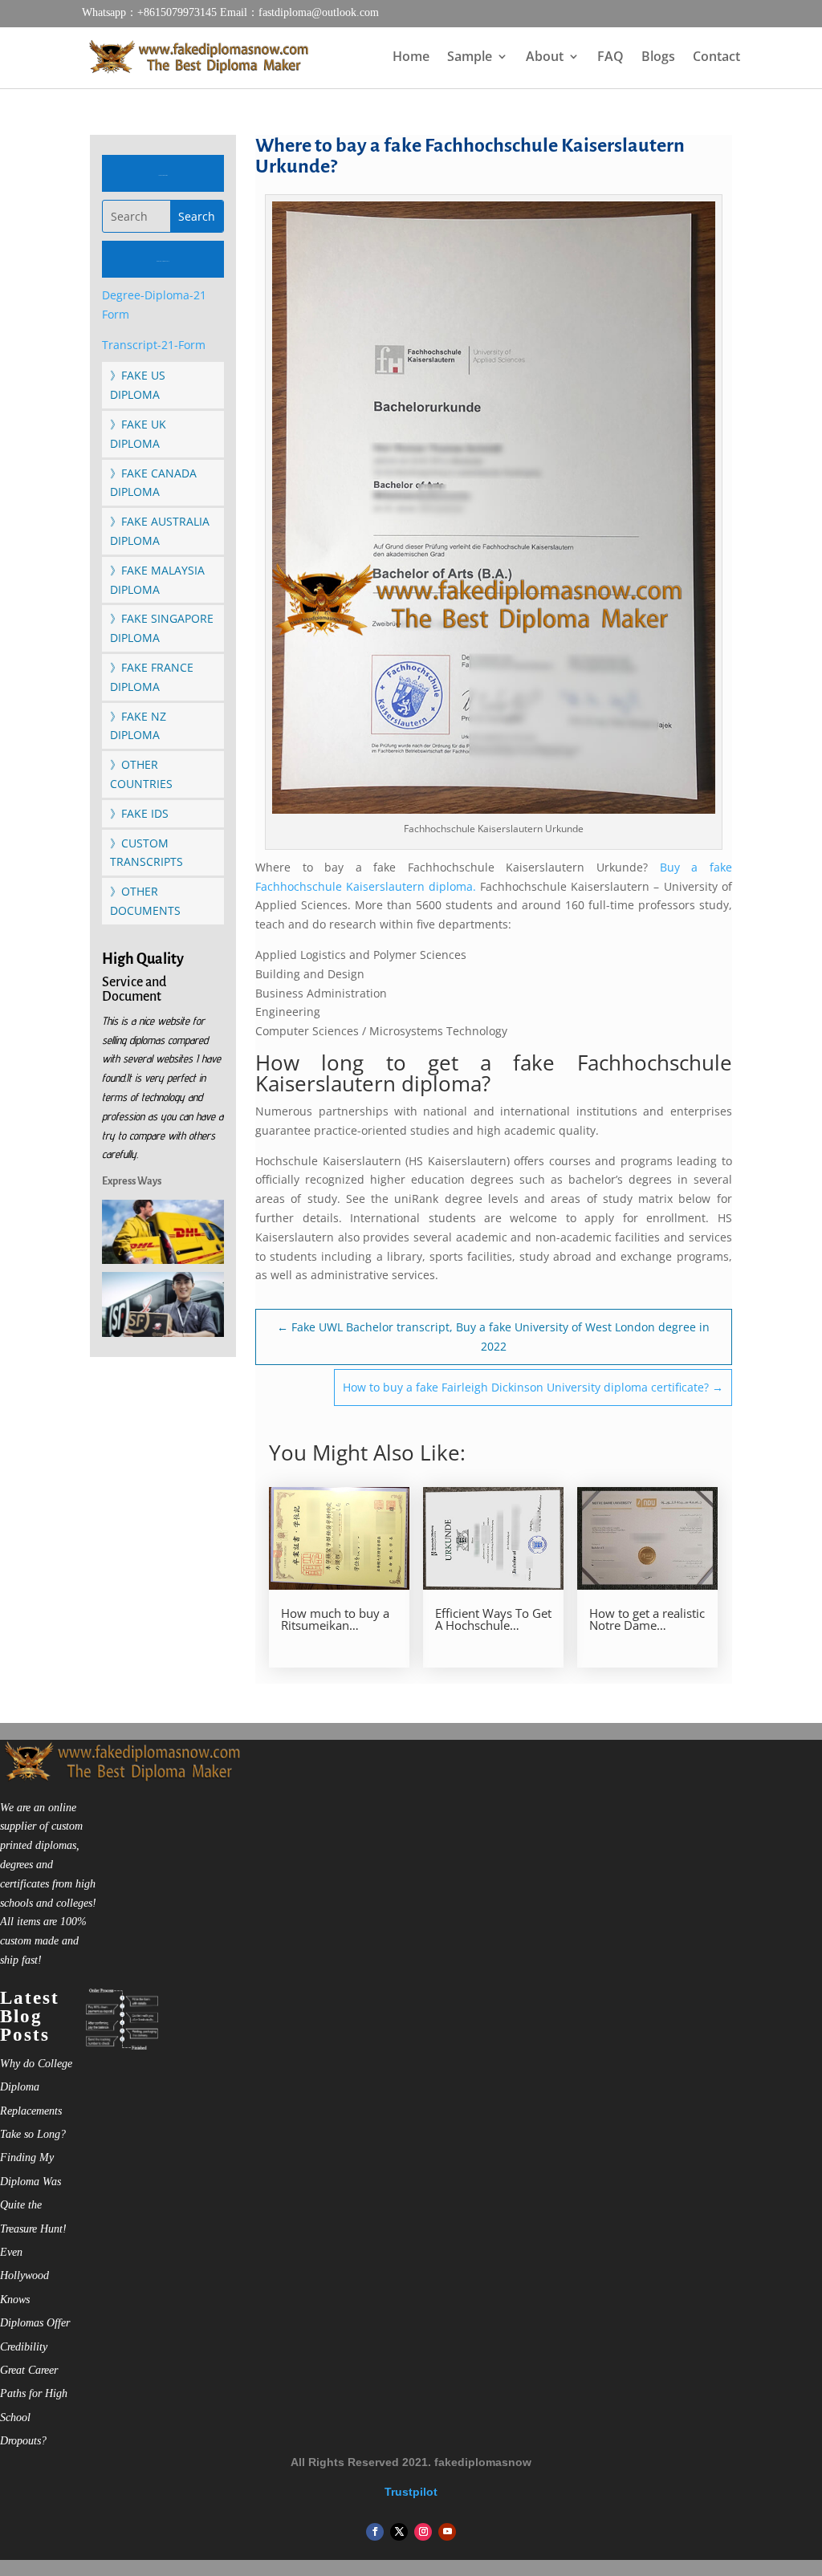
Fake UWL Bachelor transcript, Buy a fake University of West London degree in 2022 (493, 1337)
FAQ (610, 58)
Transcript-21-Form (154, 345)
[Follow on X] (399, 2532)
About (545, 58)
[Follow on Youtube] (447, 2532)
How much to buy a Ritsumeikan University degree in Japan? (336, 1619)
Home (411, 58)
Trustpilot (411, 2492)
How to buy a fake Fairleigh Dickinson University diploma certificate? (533, 1387)
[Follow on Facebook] (375, 2532)
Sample (470, 58)
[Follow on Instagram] (423, 2532)
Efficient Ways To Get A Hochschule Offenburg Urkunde (493, 1619)
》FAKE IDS (139, 813)
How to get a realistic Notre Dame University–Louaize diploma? (647, 1619)
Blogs (658, 58)
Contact (716, 58)
